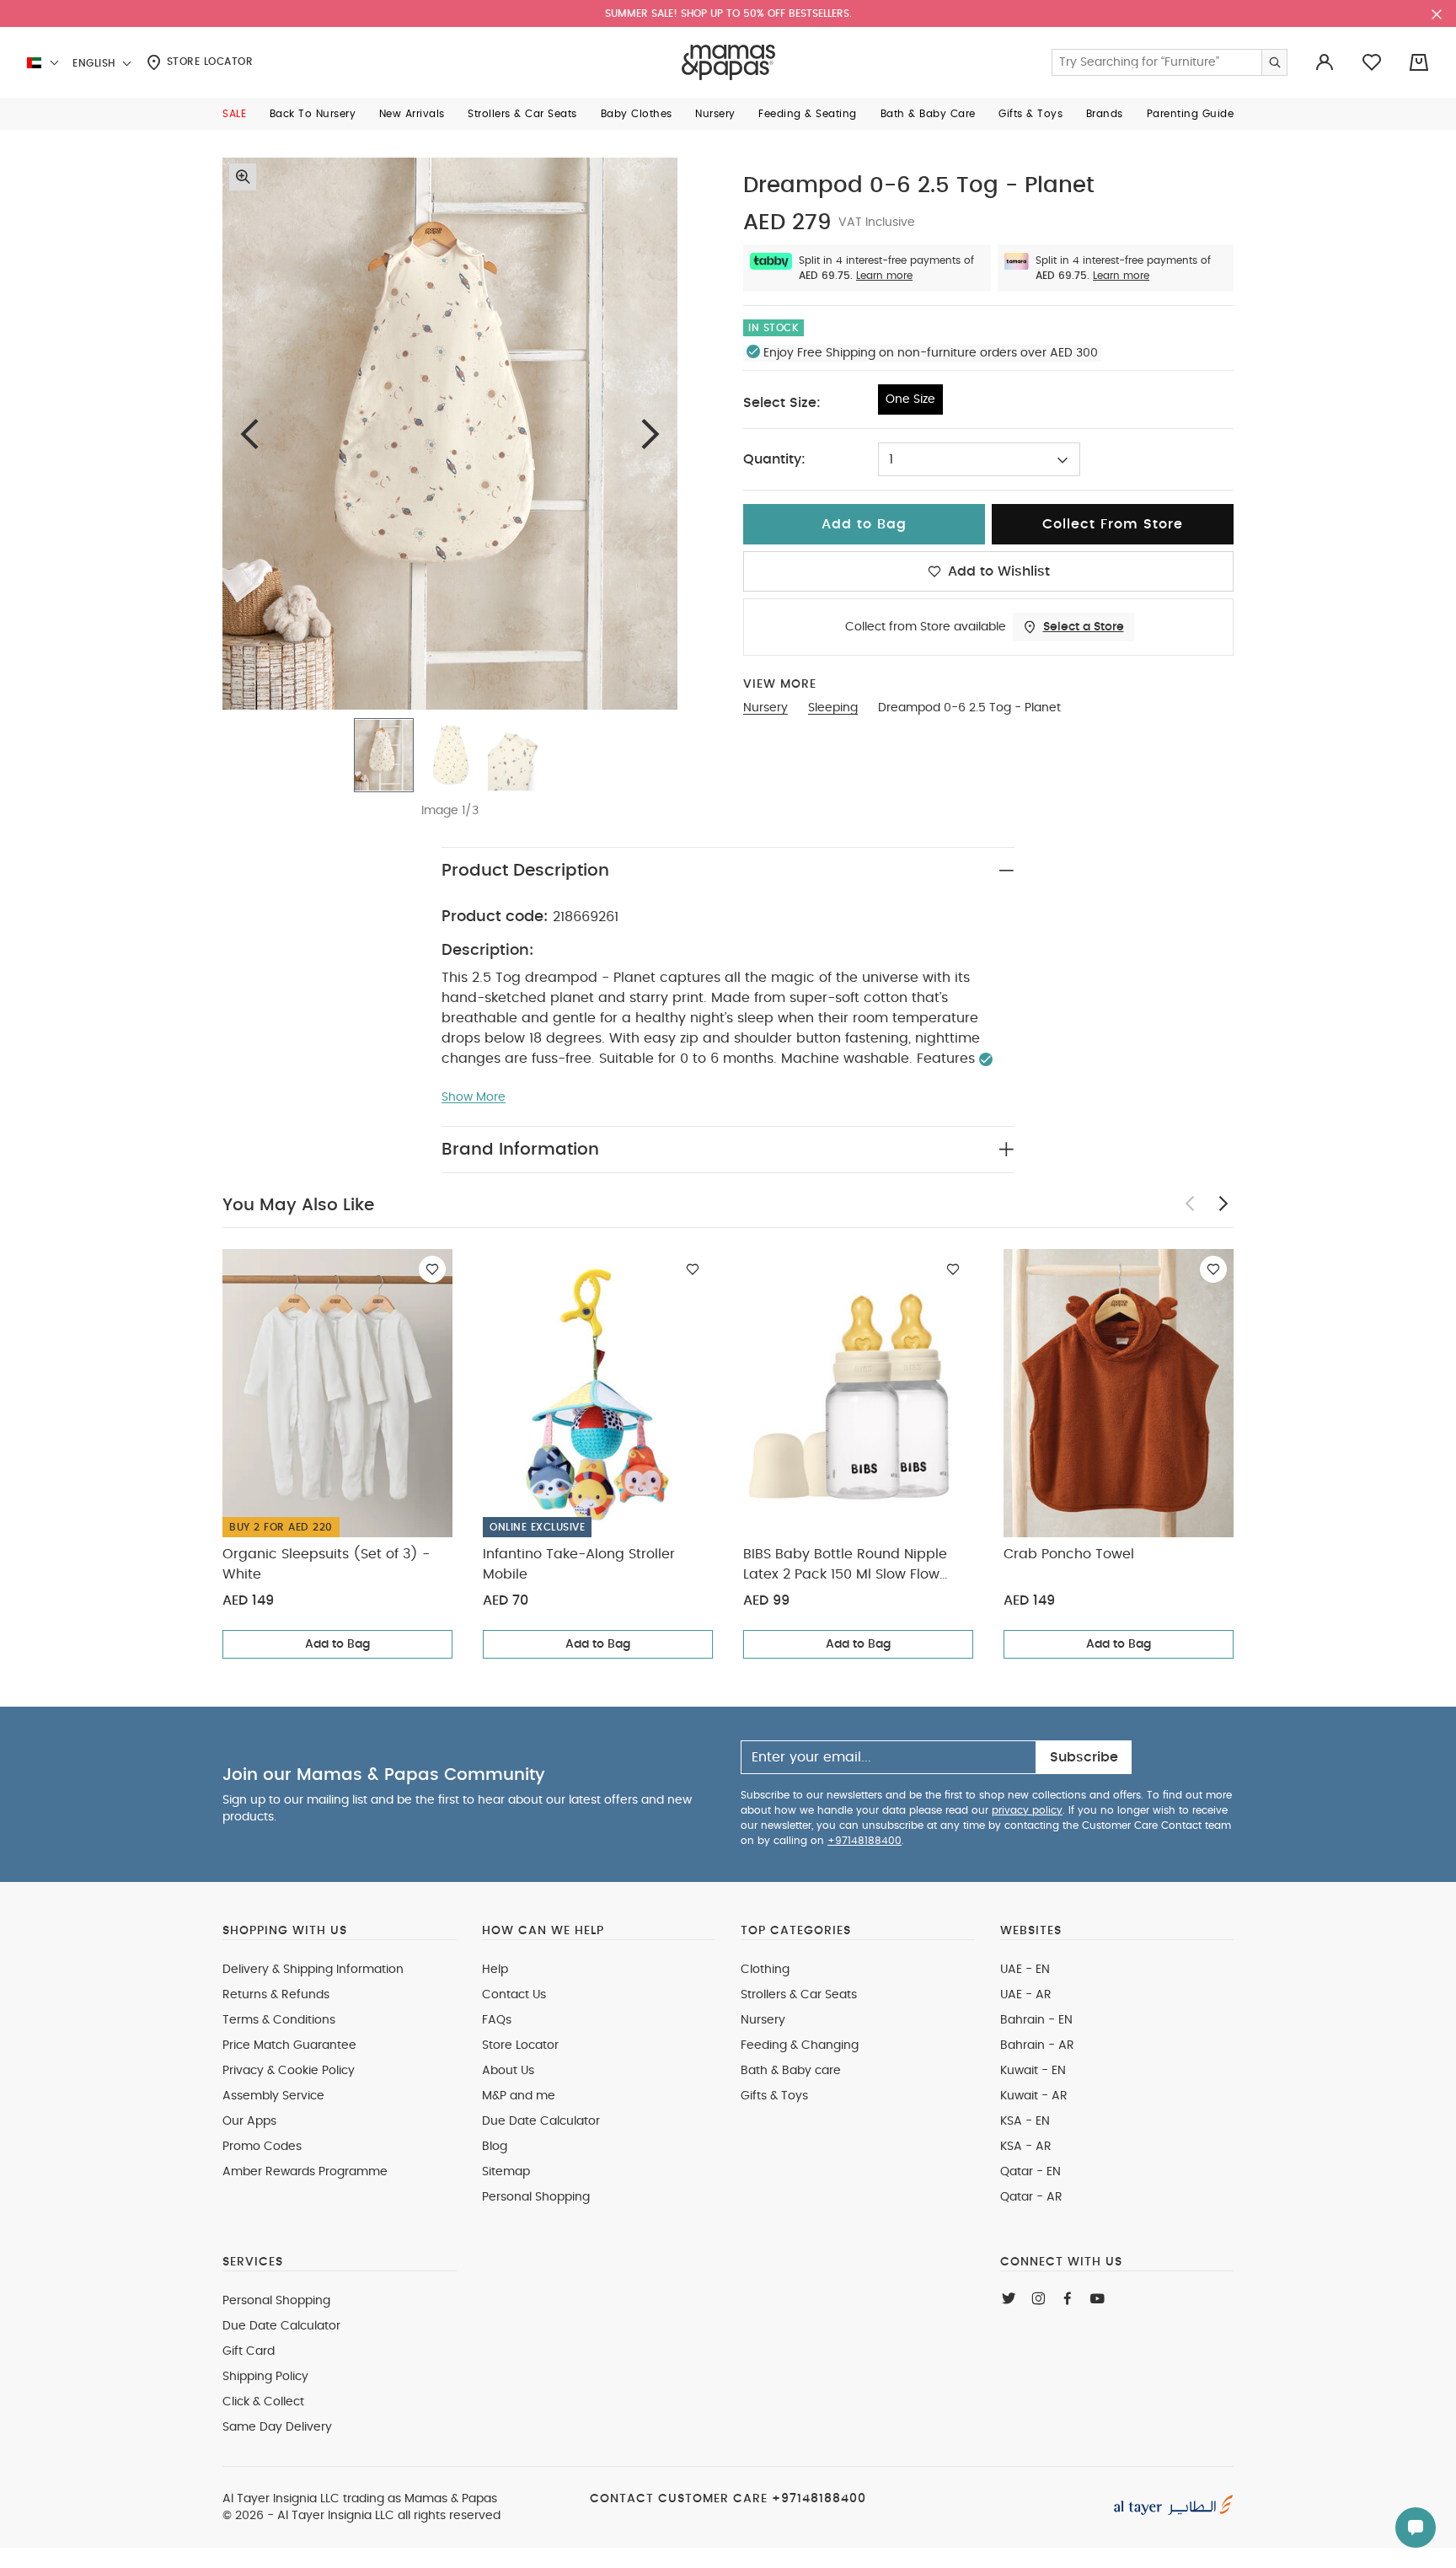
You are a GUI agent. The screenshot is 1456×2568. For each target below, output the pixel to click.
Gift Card (249, 2351)
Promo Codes (262, 2147)
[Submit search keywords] (1274, 62)
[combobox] (979, 459)
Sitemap (506, 2172)
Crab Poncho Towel (1069, 1554)
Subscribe (1084, 1757)
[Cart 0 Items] (1419, 62)
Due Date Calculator (541, 2121)
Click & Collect (263, 2402)
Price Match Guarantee (289, 2045)
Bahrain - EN (1036, 2020)
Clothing (765, 1970)
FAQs (497, 2020)
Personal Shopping (536, 2197)
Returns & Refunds (276, 1995)
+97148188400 (864, 1841)
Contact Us (514, 1995)
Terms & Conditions (279, 2020)
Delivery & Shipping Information (313, 1970)
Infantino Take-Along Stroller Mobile (579, 1564)
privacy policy (1027, 1810)
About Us (508, 2071)
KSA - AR (1026, 2147)
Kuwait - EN (1033, 2071)
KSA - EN (1025, 2121)
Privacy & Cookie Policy (289, 2071)
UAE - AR (1026, 1995)
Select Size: (782, 403)
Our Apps (249, 2121)
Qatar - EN (1030, 2172)
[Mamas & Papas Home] (728, 62)
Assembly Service (273, 2096)
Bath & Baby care (791, 2071)
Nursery (763, 2020)
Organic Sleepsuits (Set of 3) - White (326, 1564)
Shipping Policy (265, 2377)
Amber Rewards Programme (305, 2172)
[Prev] (249, 434)
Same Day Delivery (277, 2427)
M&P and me (519, 2096)
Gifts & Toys (774, 2096)
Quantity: (774, 459)
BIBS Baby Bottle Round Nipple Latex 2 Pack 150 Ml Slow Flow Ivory (845, 1566)
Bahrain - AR (1037, 2045)
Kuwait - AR (1034, 2096)
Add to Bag (337, 1644)
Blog (495, 2147)
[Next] (650, 434)
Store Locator (208, 62)
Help (495, 1970)
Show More (474, 1097)
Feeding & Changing (800, 2045)
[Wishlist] (432, 1269)
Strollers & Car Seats (799, 1995)
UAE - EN (1025, 1970)
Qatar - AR (1031, 2197)
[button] (234, 114)
